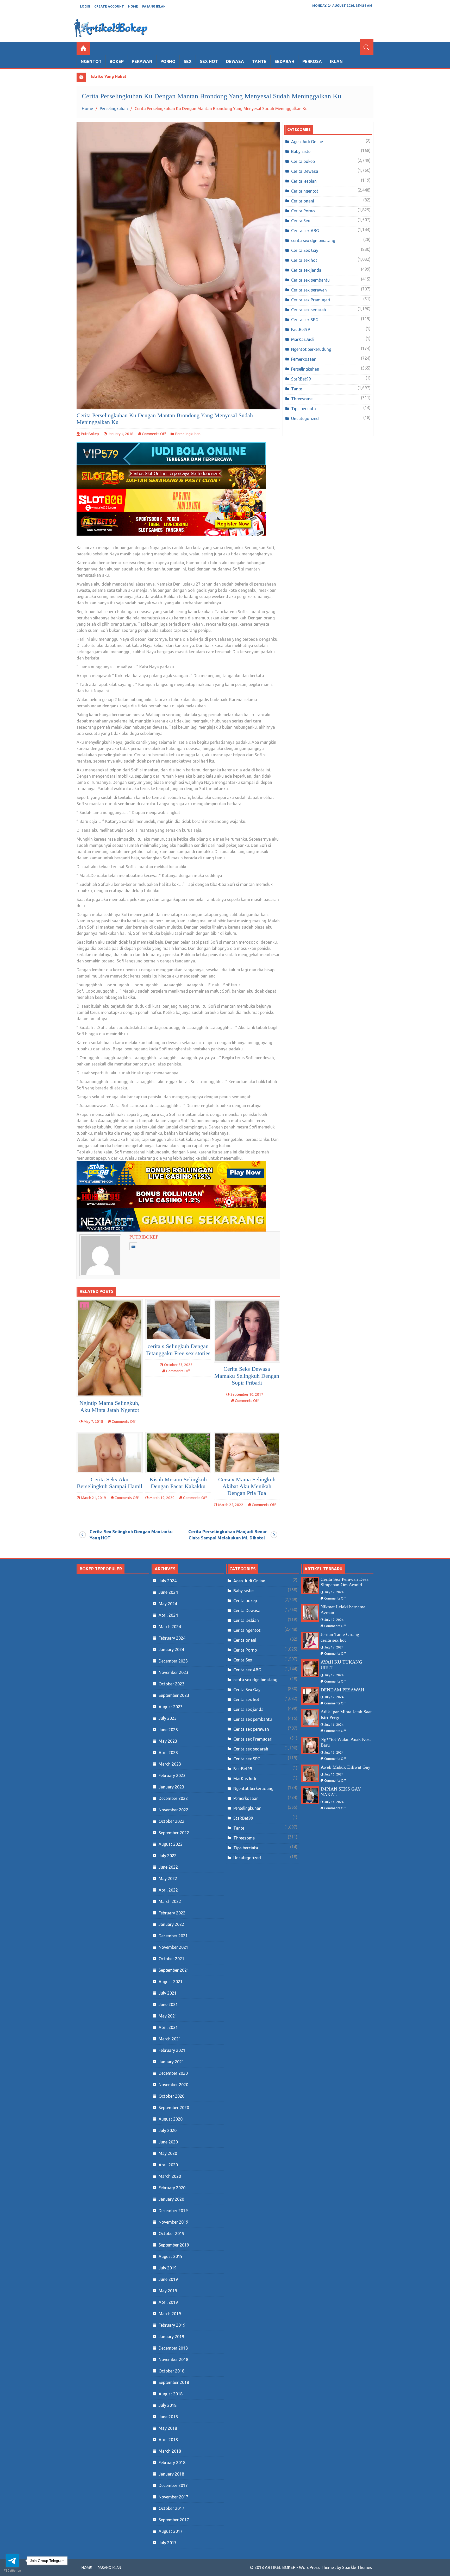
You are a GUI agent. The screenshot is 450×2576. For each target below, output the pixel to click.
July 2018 (168, 2405)
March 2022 (170, 1901)
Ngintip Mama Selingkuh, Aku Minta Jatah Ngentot (110, 1406)
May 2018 (168, 2428)
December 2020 (173, 2073)
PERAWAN (142, 61)
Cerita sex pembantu (310, 280)
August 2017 (171, 2531)
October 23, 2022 (178, 1365)
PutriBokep (90, 434)
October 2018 (171, 2371)
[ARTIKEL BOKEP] (83, 48)
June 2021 (168, 2004)
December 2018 (173, 2348)
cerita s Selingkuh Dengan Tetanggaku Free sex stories (178, 1350)
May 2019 (168, 2291)
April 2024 (168, 1615)
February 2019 (172, 2325)
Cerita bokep (303, 161)
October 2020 (171, 2096)
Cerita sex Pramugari (311, 300)
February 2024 (172, 1638)
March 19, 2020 (162, 1498)
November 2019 (173, 2222)
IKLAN (336, 61)
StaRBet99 (301, 379)
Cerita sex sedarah (309, 310)
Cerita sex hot (304, 260)
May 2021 (168, 2016)
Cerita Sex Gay (305, 250)
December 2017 (173, 2485)
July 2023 (168, 1718)
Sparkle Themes (357, 2567)
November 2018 (173, 2359)
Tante (297, 389)
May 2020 (168, 2153)
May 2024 (168, 1604)
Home (133, 6)
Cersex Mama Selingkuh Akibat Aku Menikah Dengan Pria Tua (247, 1486)
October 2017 (171, 2508)
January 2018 (171, 2474)
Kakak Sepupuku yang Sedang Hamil (126, 76)
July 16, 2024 (334, 1725)
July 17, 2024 (334, 1592)
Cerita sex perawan (309, 290)
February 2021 (172, 2050)
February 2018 (172, 2463)
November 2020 (173, 2085)
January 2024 (171, 1649)
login (85, 6)
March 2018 (170, 2451)
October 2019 (171, 2234)
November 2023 (173, 1672)
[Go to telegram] (12, 2561)
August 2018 (171, 2394)
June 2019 (168, 2279)
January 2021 (171, 2062)
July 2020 (168, 2130)
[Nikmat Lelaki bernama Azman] (310, 1613)
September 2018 (174, 2382)
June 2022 (168, 1867)
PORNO (168, 61)
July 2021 (168, 1993)
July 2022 (168, 1856)
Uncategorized (305, 418)
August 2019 (171, 2256)
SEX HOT (209, 61)
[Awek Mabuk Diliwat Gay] (310, 1773)
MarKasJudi (302, 339)
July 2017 (168, 2543)
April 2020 (168, 2165)
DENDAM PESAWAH (342, 1690)
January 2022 (171, 1924)
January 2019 (171, 2337)
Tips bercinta (304, 409)
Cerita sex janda (306, 270)
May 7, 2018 (93, 1422)
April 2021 (168, 2027)
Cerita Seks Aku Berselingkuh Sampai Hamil (110, 1483)
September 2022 (174, 1833)
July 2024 (168, 1581)
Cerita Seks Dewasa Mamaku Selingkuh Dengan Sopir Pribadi (247, 1376)
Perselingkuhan (188, 434)
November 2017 (173, 2497)
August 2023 (171, 1707)
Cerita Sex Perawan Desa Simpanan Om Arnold (345, 1582)
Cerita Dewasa (305, 171)
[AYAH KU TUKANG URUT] (310, 1668)
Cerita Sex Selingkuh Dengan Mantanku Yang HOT (131, 1535)
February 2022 (172, 1913)
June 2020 (168, 2142)
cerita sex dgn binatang (313, 240)
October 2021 (171, 1959)
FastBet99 (301, 329)
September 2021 (174, 1970)
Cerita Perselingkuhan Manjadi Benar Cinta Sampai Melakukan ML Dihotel (228, 1535)
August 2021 (171, 1982)
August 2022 (171, 1844)
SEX (188, 61)
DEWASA (235, 61)
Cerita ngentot (305, 191)
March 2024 (170, 1627)
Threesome (302, 399)
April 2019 (168, 2302)
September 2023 (174, 1695)
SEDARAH (284, 61)
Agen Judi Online (307, 142)
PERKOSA (312, 61)
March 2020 (170, 2176)
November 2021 (173, 1947)
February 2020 (172, 2188)
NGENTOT (91, 61)
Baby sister (302, 151)
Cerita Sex (301, 221)
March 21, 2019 (93, 1498)
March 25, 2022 (231, 1505)
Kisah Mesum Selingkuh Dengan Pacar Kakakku (178, 1483)
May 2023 (168, 1741)
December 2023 (173, 1661)
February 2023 (172, 1775)
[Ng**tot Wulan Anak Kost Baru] (310, 1745)
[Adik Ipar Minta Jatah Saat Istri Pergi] (310, 1718)
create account (109, 6)
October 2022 (171, 1821)
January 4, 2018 (121, 434)
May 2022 (168, 1879)
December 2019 (173, 2211)
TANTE (259, 61)
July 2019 (168, 2268)
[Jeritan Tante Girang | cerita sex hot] (310, 1641)
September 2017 (174, 2520)
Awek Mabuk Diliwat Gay (345, 1767)
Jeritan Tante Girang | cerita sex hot (341, 1637)
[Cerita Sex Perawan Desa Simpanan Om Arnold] (310, 1585)
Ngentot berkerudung (311, 349)
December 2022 (173, 1798)
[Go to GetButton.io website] (12, 2571)
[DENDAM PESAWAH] (310, 1696)
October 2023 (171, 1684)
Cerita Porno (303, 211)
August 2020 (171, 2119)
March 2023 (170, 1764)
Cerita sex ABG (305, 231)
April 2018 (168, 2440)
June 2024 (168, 1592)
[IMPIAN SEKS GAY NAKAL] (310, 1795)
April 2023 (168, 1753)
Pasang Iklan (154, 6)
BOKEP (117, 61)
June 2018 (168, 2417)
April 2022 (168, 1890)
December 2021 (173, 1936)
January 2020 (171, 2199)
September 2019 (174, 2245)
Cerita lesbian (304, 181)
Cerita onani (303, 201)
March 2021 (170, 2039)
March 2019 (170, 2314)
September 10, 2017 (247, 1394)
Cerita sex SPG (305, 320)
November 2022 (173, 1810)
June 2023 (168, 1730)
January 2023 (171, 1787)
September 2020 (174, 2108)
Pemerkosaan (304, 359)
